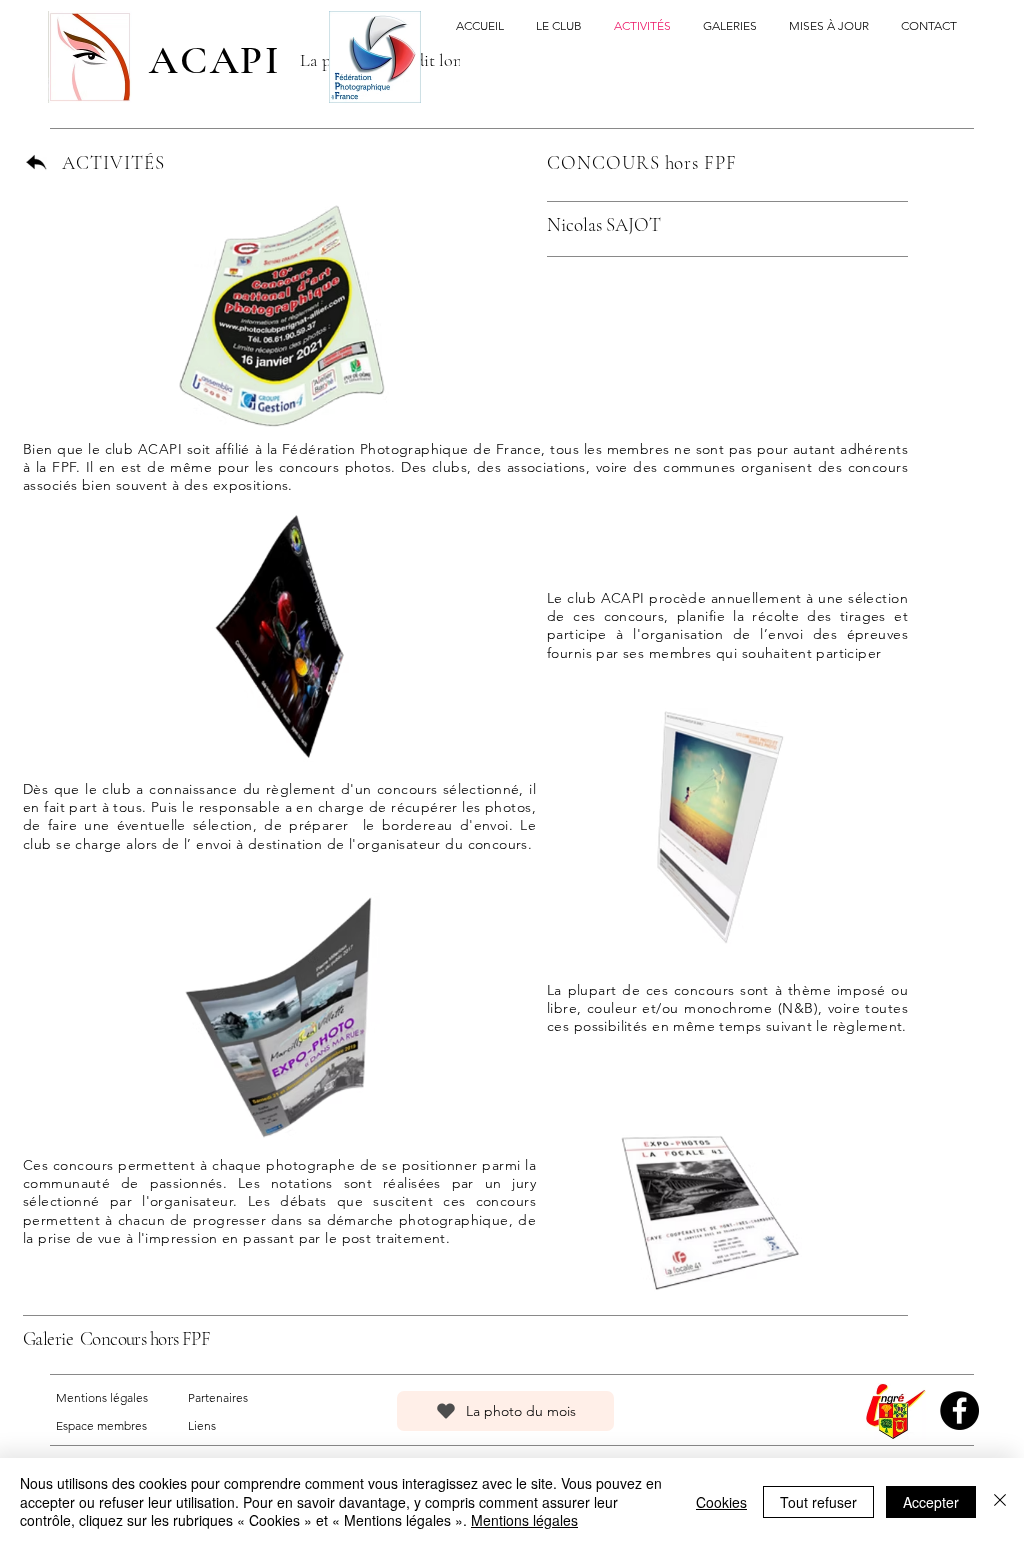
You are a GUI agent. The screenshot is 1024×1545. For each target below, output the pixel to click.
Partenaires (218, 1397)
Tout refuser (818, 1502)
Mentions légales (102, 1397)
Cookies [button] (721, 1502)
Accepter (931, 1502)
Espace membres (101, 1425)
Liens (202, 1425)
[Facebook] (959, 1410)
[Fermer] (1000, 1501)
